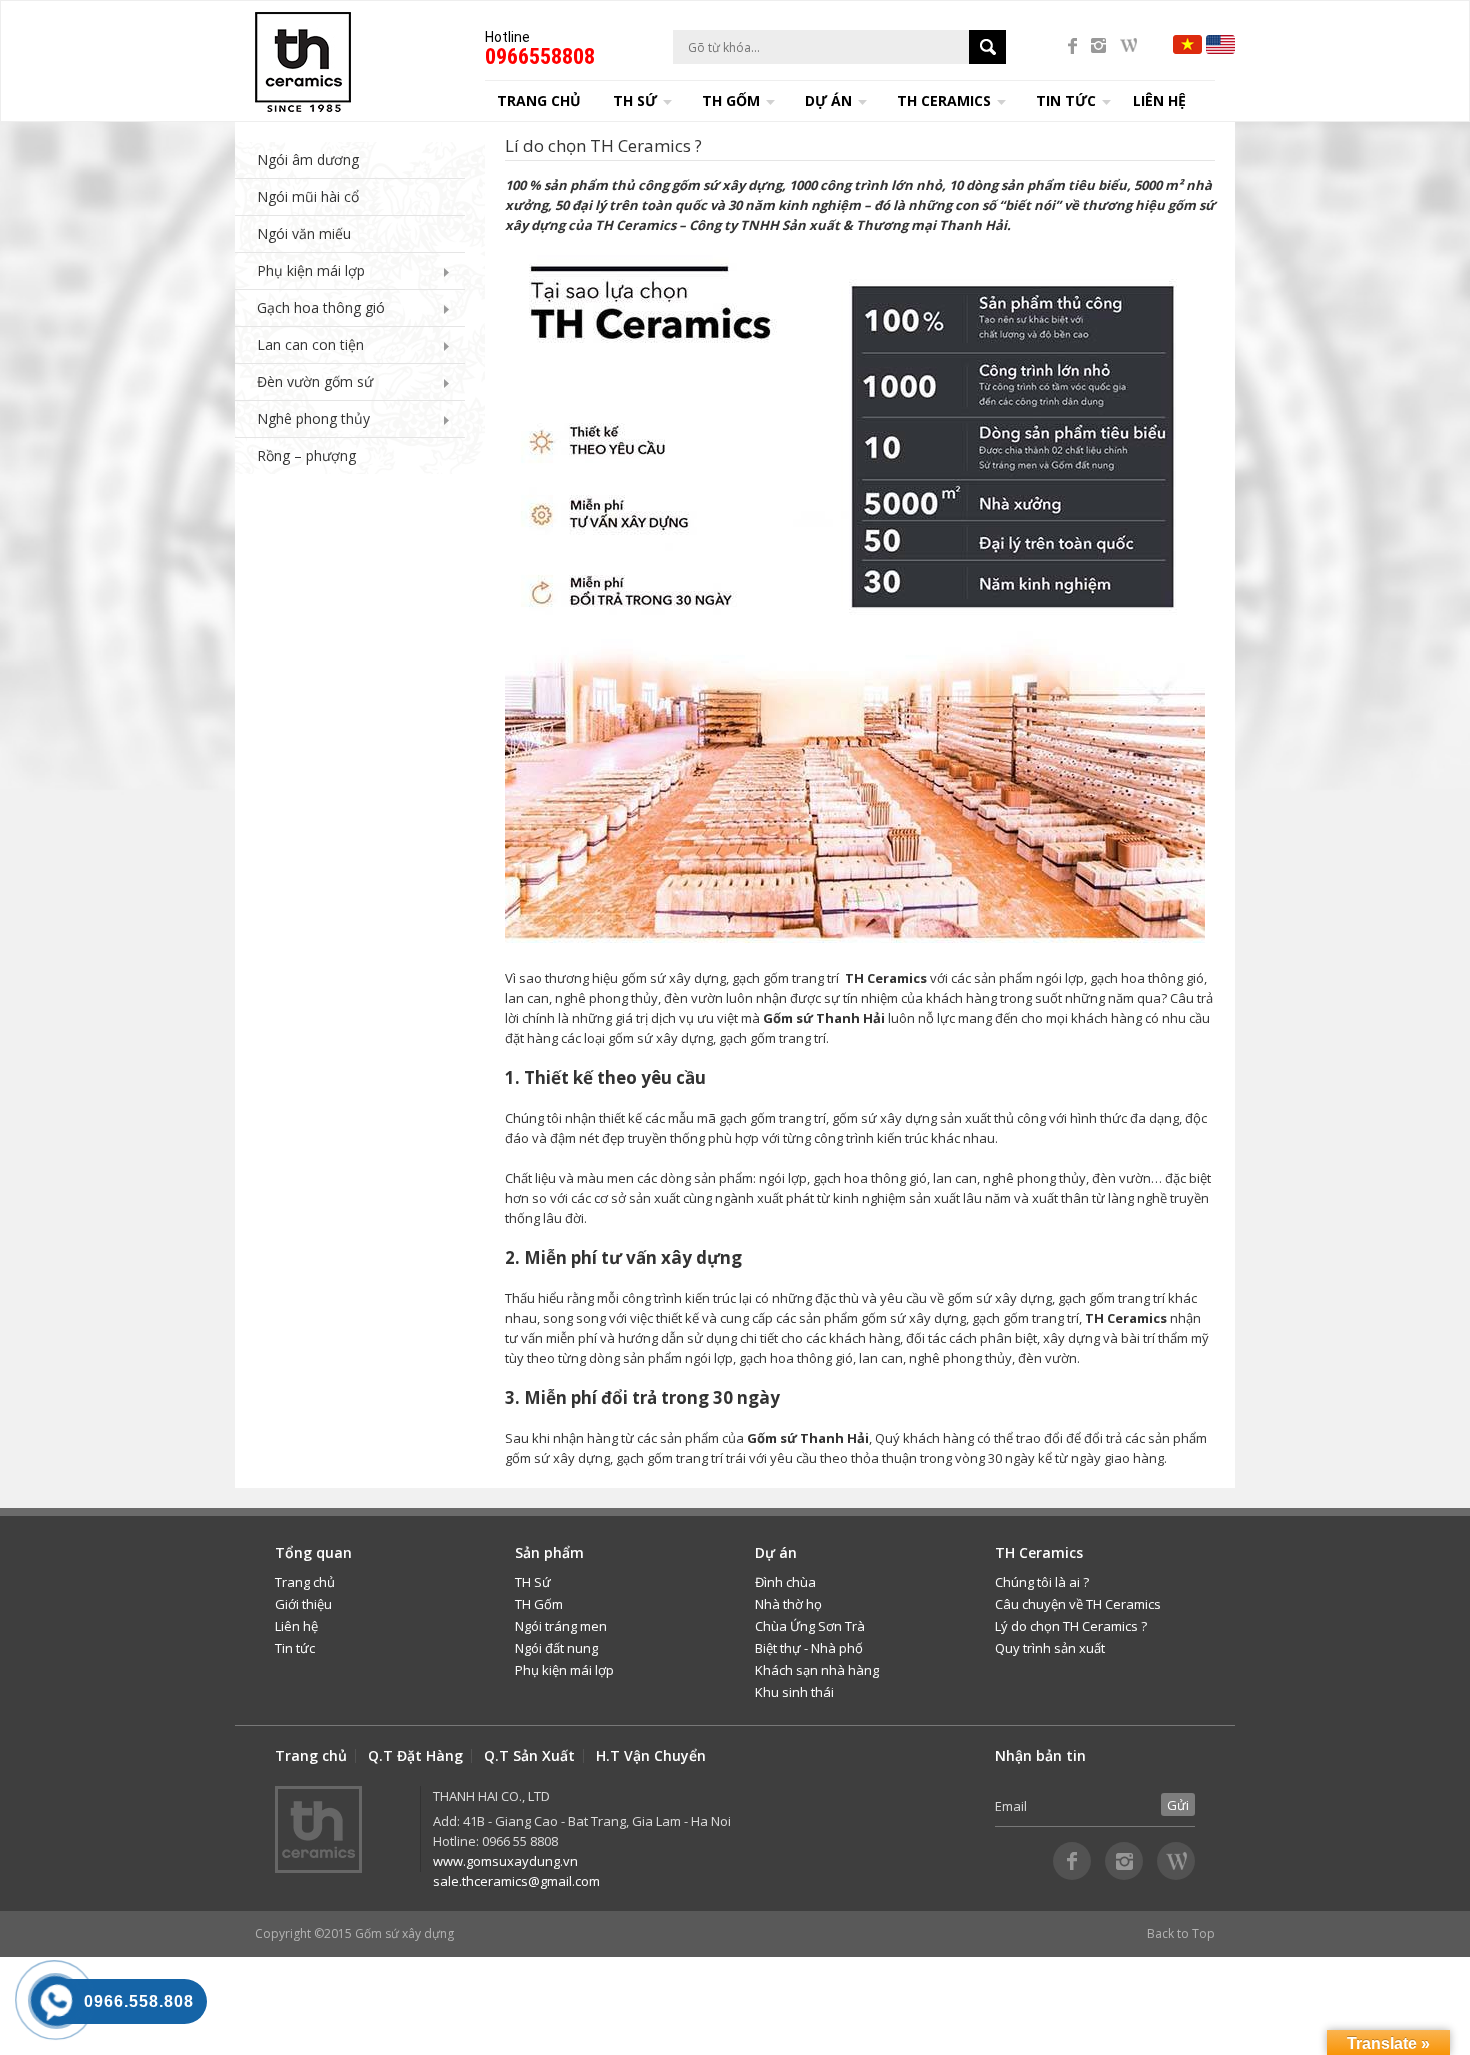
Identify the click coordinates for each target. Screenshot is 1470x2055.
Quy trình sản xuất (1050, 1648)
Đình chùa (785, 1582)
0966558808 (540, 56)
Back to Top (1181, 1933)
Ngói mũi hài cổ (308, 196)
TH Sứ (533, 1582)
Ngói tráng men (561, 1626)
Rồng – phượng (306, 455)
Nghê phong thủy (313, 418)
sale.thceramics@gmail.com (516, 1881)
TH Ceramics (944, 100)
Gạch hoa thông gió (321, 307)
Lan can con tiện (310, 344)
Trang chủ (539, 100)
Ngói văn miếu (304, 233)
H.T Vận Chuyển (651, 1756)
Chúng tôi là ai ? (1042, 1582)
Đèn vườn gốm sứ (315, 381)
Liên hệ (1159, 100)
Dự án (828, 100)
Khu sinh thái (794, 1692)
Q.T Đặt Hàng (415, 1756)
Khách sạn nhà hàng (817, 1670)
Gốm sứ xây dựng (404, 1933)
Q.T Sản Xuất (529, 1756)
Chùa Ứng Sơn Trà (810, 1626)
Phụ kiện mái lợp (311, 270)
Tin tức (295, 1648)
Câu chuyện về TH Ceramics (1078, 1604)
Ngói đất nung (556, 1648)
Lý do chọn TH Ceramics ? (1071, 1626)
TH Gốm (539, 1604)
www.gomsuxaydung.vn (505, 1861)
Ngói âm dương (308, 159)
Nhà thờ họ (788, 1604)
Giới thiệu (303, 1604)
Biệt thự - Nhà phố (809, 1648)
